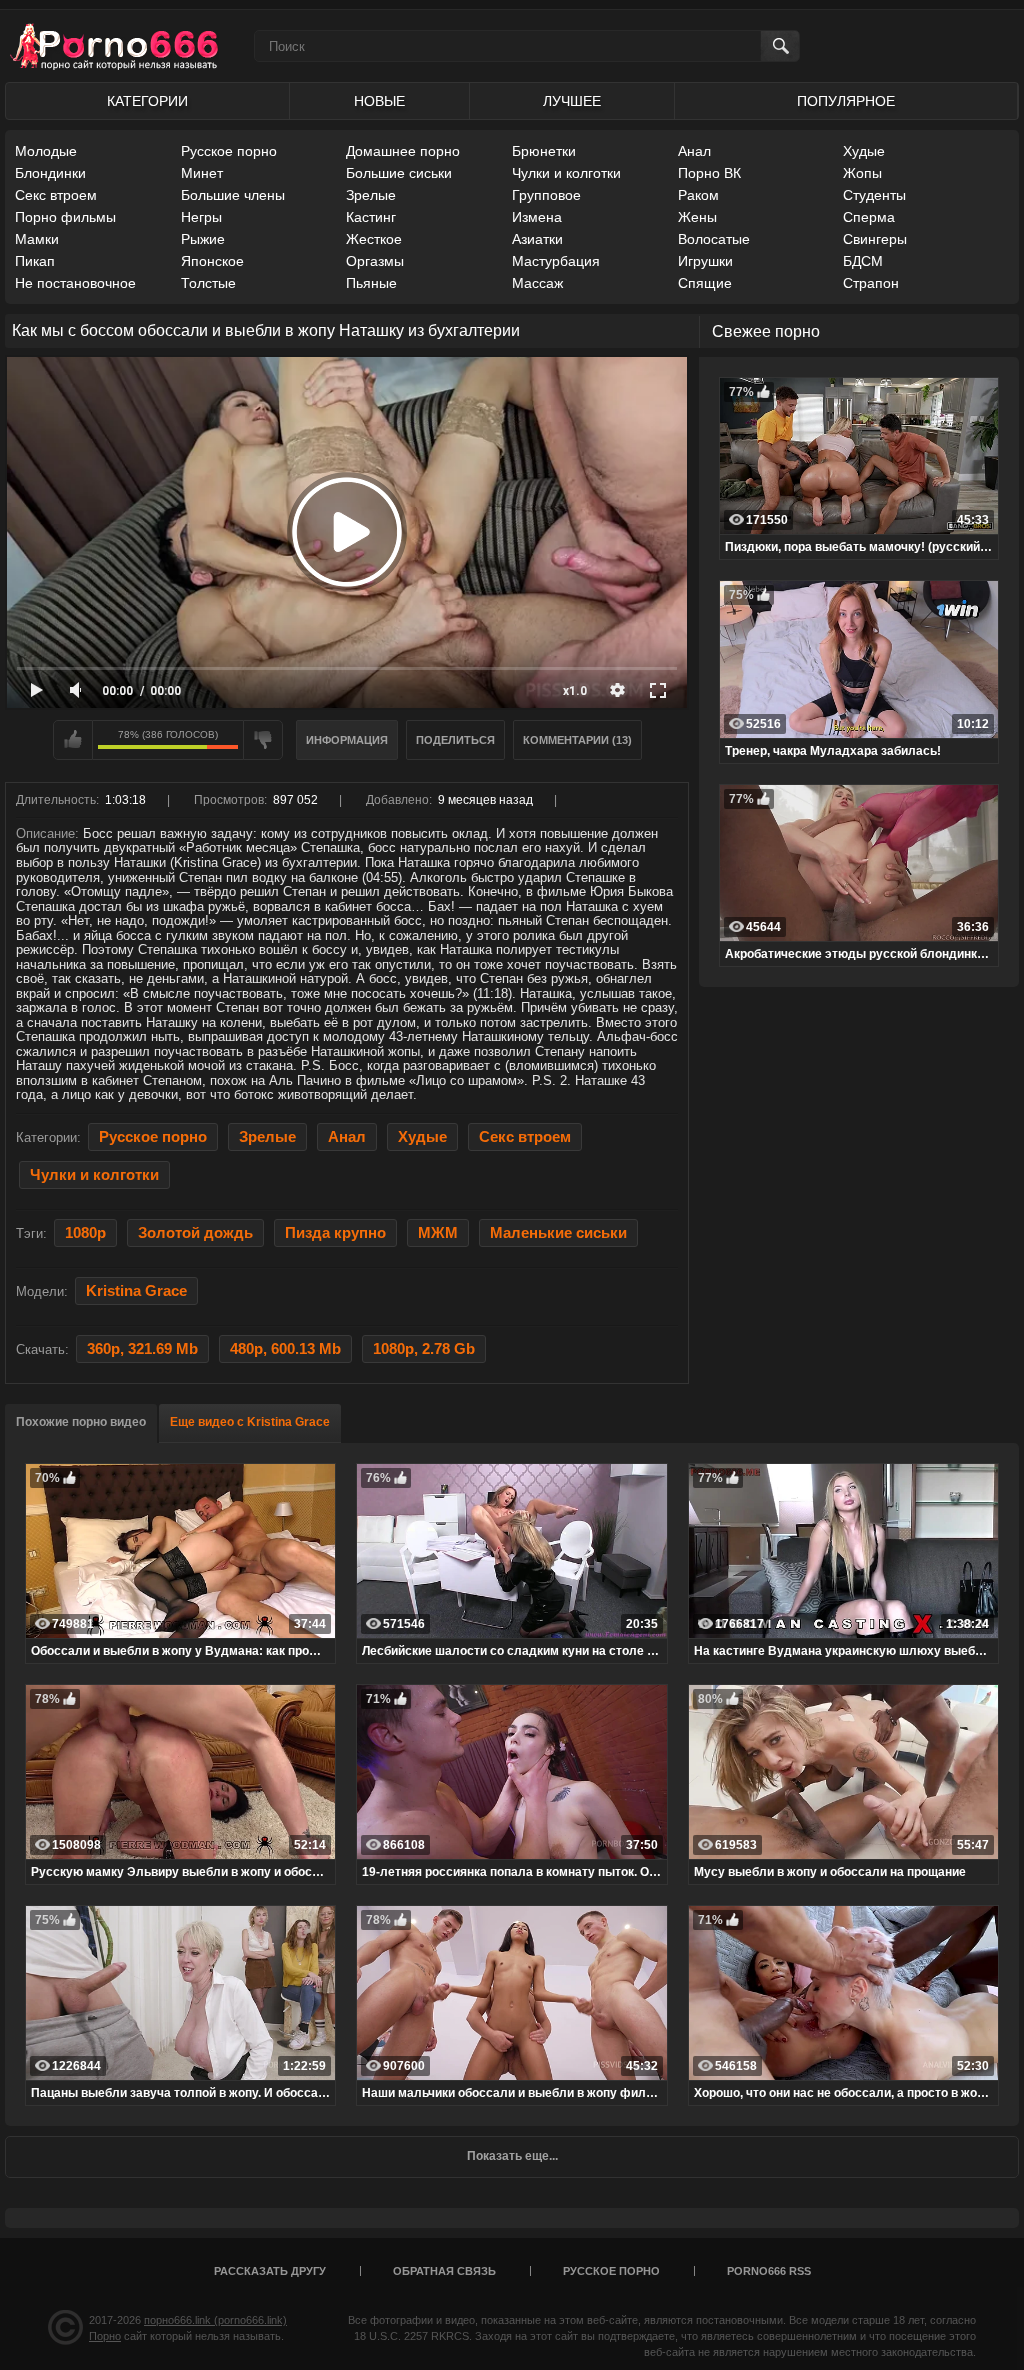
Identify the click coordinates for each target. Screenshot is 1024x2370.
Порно (105, 2336)
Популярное (846, 101)
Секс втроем (56, 195)
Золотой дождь (195, 1233)
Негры (201, 217)
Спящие (705, 283)
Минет (202, 173)
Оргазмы (375, 261)
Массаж (537, 283)
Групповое (546, 195)
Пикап (35, 261)
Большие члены (233, 195)
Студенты (874, 195)
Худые (864, 151)
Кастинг (371, 217)
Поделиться (455, 740)
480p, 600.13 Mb (285, 1349)
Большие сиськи (399, 173)
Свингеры (875, 239)
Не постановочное (75, 283)
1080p (85, 1233)
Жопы (862, 173)
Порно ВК (709, 173)
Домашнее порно (403, 151)
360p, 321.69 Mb (142, 1349)
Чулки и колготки (566, 173)
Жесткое (374, 239)
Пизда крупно (335, 1233)
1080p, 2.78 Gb (424, 1349)
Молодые (46, 151)
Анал (694, 151)
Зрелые (371, 195)
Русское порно (229, 151)
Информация (347, 740)
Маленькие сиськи (558, 1233)
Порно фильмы (65, 217)
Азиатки (537, 239)
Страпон (871, 283)
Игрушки (705, 261)
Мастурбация (556, 261)
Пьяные (371, 283)
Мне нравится (73, 740)
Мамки (37, 239)
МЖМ (438, 1233)
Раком (698, 195)
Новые (379, 101)
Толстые (208, 283)
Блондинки (50, 173)
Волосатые (714, 239)
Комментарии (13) (577, 740)
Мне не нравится (263, 740)
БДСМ (863, 261)
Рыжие (203, 239)
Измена (537, 217)
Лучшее (572, 101)
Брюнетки (544, 151)
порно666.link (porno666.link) (215, 2320)
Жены (697, 217)
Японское (212, 261)
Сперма (869, 217)
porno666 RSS (769, 2271)
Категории (147, 101)
